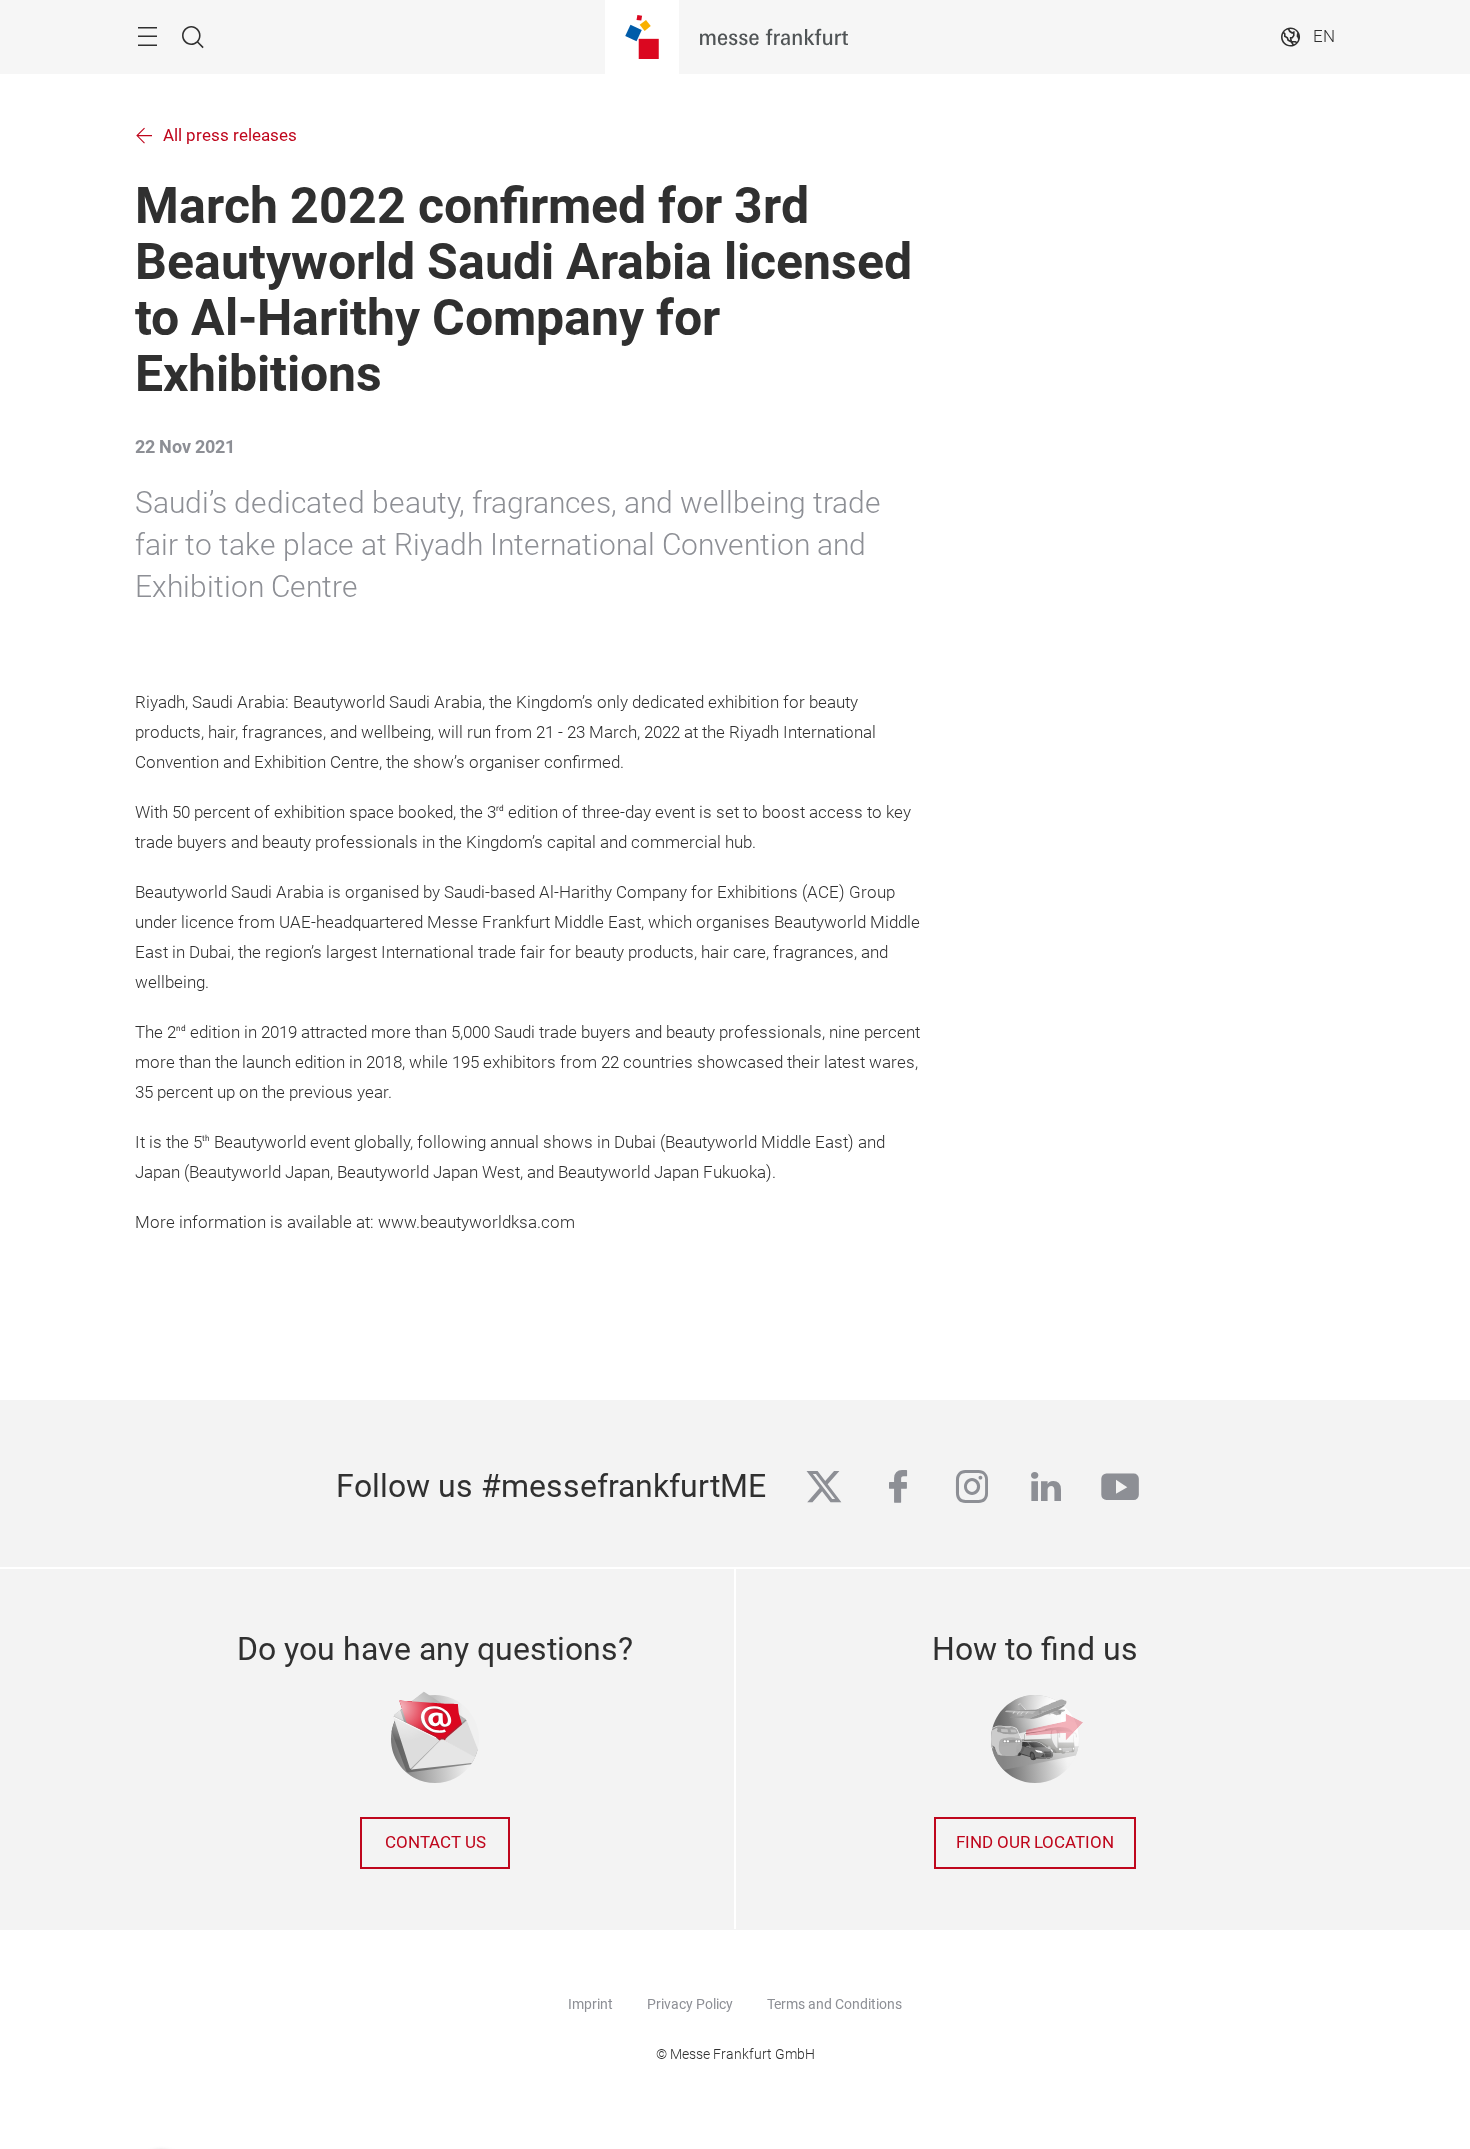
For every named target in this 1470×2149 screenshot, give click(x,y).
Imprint (590, 2004)
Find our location (1035, 1842)
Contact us (435, 1842)
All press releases (230, 135)
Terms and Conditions (834, 2004)
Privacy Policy (690, 2004)
